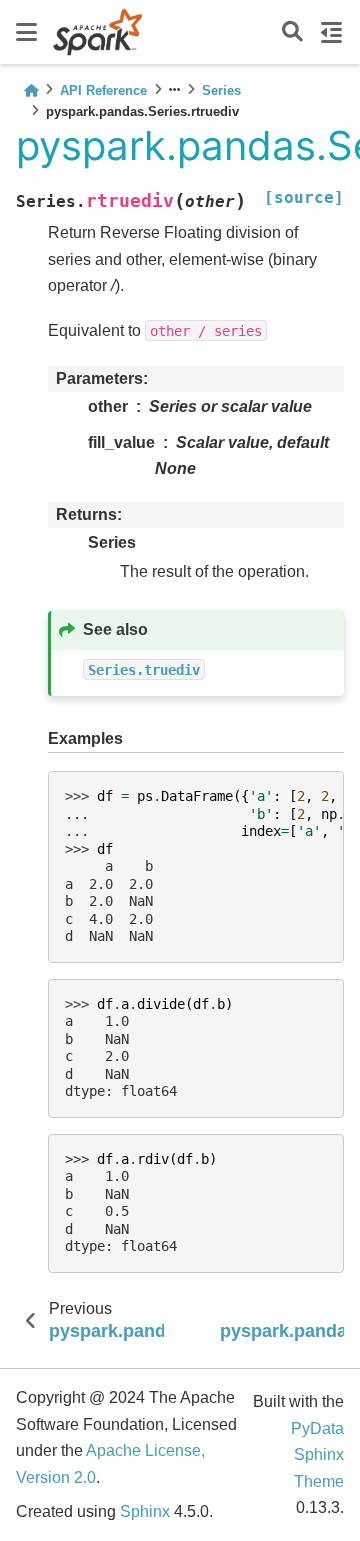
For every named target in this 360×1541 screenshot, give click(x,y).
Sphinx (145, 1511)
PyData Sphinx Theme (317, 1455)
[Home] (31, 90)
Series (221, 90)
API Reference (103, 90)
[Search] (292, 32)
